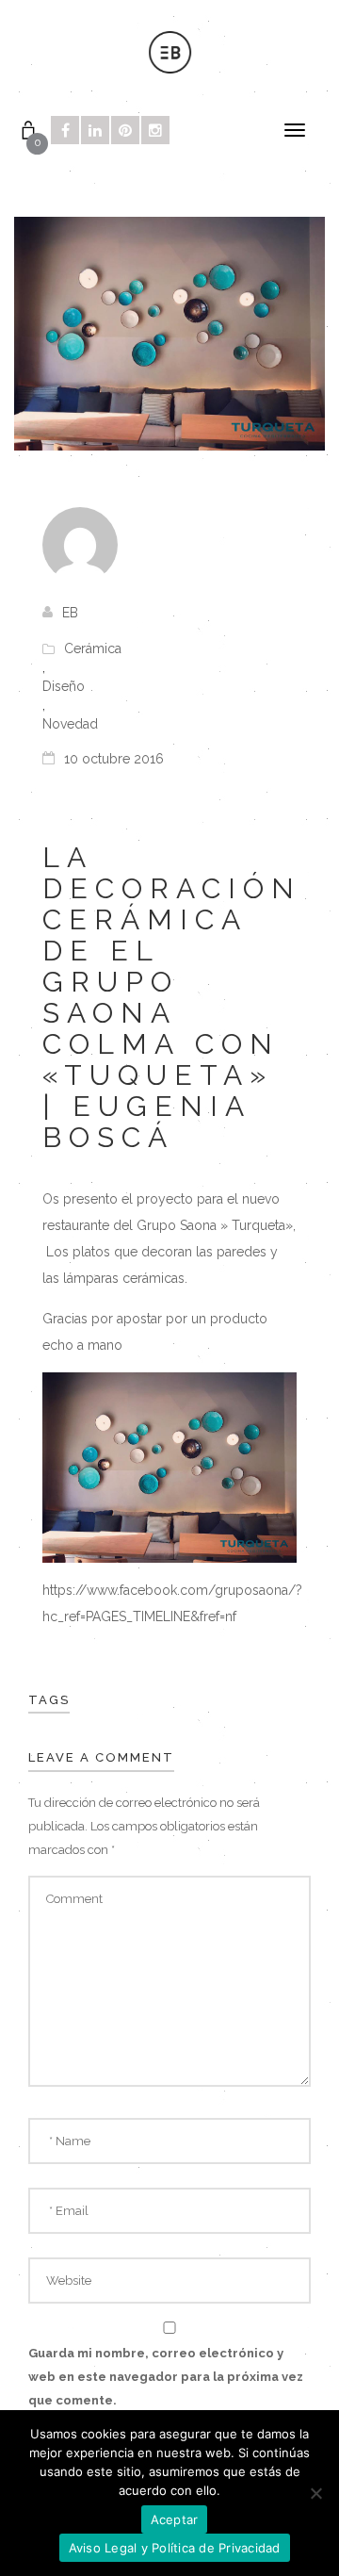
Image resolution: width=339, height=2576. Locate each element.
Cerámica (93, 648)
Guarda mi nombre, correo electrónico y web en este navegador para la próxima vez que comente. (166, 2377)
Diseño (64, 686)
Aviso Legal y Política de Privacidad (175, 2548)
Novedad (70, 724)
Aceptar (175, 2519)
